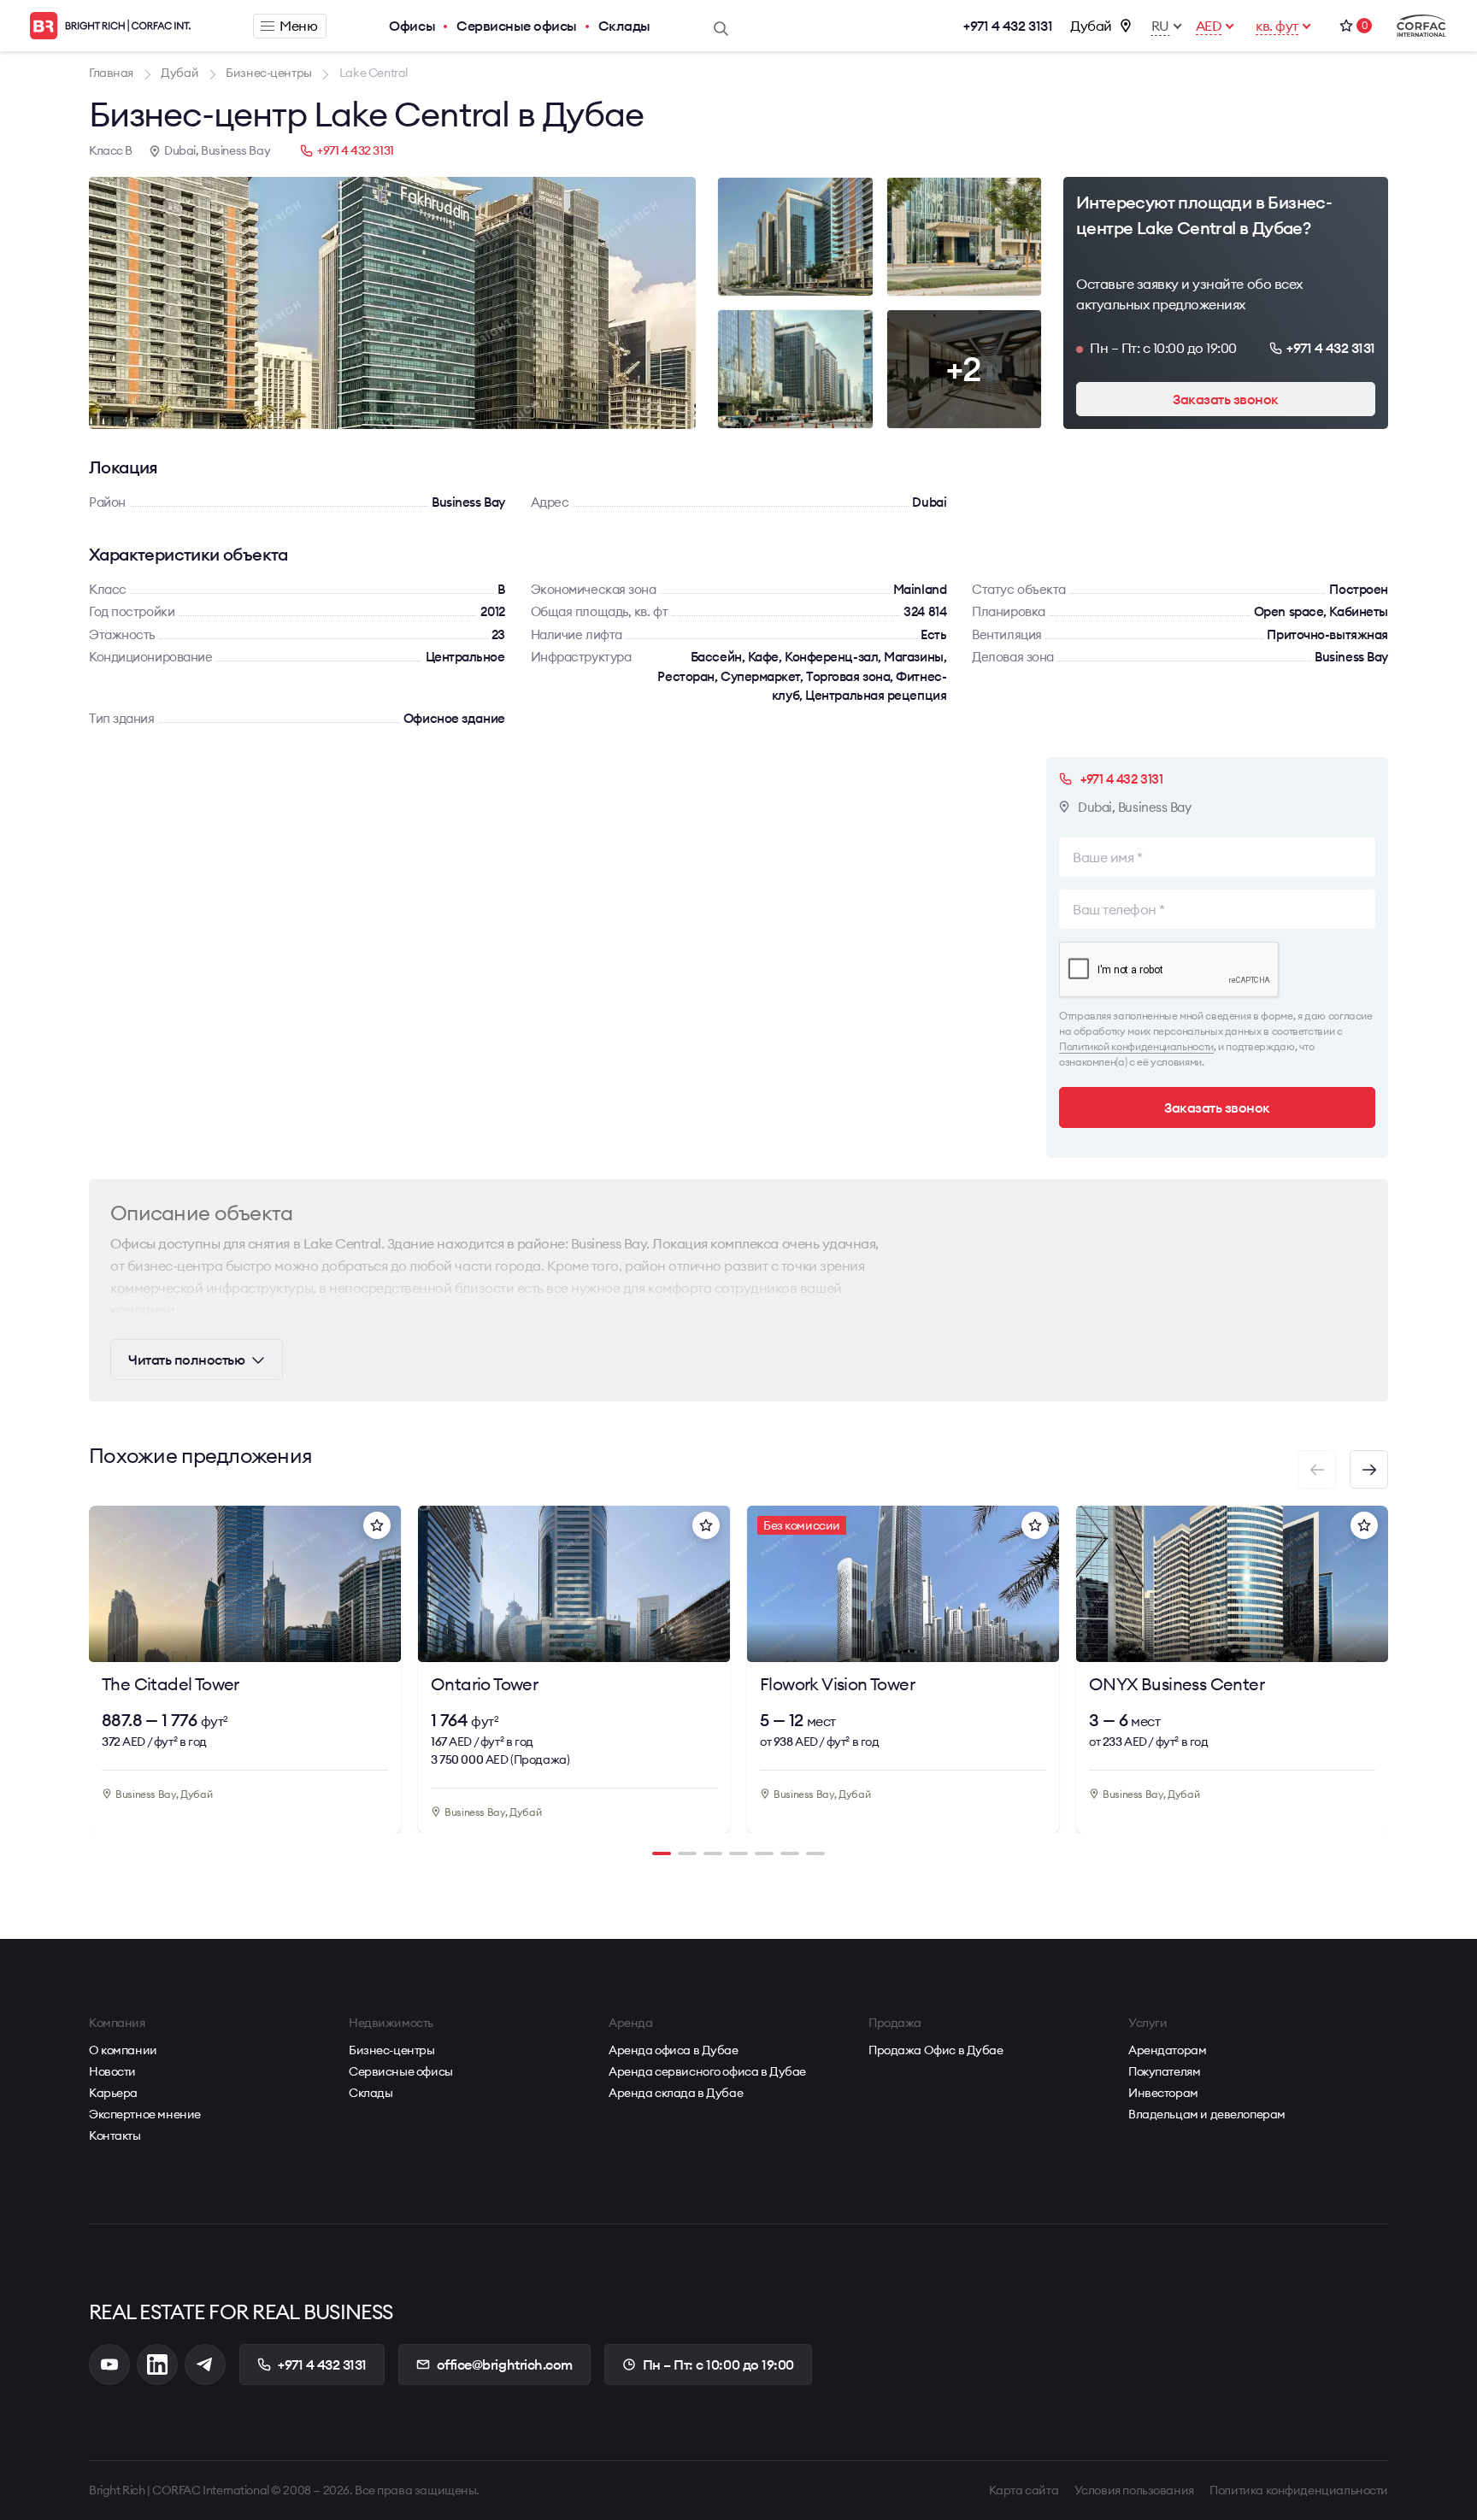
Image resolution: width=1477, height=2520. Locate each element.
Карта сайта (1024, 2490)
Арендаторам (1167, 2050)
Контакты (115, 2135)
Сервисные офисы (517, 26)
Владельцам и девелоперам (1207, 2114)
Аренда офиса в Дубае (674, 2050)
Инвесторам (1163, 2093)
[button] (1369, 1469)
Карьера (113, 2093)
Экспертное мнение (145, 2114)
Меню (298, 26)
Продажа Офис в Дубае (936, 2050)
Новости (112, 2071)
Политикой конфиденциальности (1136, 1046)
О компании (123, 2050)
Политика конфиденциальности (1299, 2490)
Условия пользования (1134, 2490)
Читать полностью (186, 1360)
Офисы (412, 26)
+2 (964, 369)
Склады (624, 26)
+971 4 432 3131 (1008, 26)
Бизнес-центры (392, 2050)
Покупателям (1164, 2071)
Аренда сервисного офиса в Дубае (707, 2071)
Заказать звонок (1226, 399)
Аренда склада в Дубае (676, 2093)
